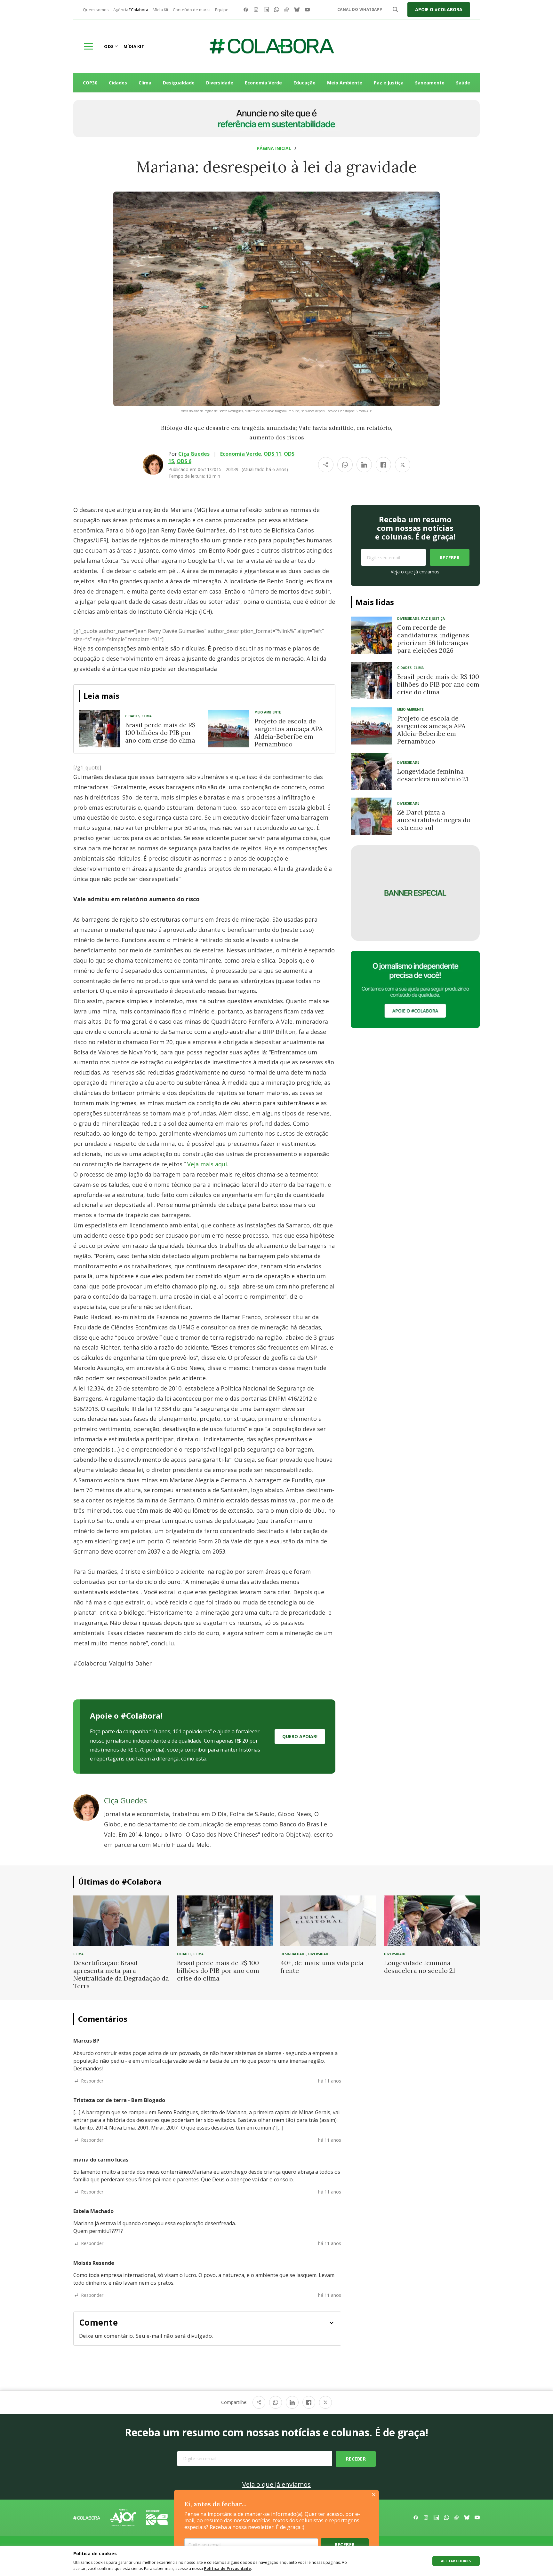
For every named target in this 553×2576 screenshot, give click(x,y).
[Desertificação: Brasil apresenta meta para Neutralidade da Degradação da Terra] (121, 1920)
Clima (145, 83)
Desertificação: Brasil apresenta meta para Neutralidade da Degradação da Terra (121, 1974)
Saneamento (430, 83)
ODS (109, 46)
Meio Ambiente (345, 83)
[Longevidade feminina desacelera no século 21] (371, 771)
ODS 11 (272, 454)
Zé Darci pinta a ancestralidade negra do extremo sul (434, 820)
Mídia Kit (160, 10)
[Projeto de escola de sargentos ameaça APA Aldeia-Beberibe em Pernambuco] (229, 729)
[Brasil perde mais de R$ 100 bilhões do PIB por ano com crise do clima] (99, 729)
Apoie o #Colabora (439, 9)
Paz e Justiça (389, 83)
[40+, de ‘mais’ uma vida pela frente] (328, 1920)
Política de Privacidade (227, 2568)
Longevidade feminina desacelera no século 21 (433, 775)
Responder (92, 2081)
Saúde (463, 83)
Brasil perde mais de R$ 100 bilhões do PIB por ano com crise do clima (160, 733)
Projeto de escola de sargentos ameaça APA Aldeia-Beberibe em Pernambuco (289, 733)
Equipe (222, 10)
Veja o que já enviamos (415, 572)
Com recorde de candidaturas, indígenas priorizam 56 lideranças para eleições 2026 (433, 639)
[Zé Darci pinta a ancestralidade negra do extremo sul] (371, 816)
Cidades (118, 83)
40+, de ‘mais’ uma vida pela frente (322, 1967)
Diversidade (220, 83)
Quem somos (96, 10)
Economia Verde (263, 83)
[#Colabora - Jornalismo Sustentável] (272, 46)
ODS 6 (184, 461)
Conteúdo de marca (192, 10)
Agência (131, 10)
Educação (305, 83)
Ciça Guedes (194, 454)
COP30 (90, 83)
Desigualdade (179, 83)
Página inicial (274, 148)
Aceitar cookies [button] (456, 2561)
